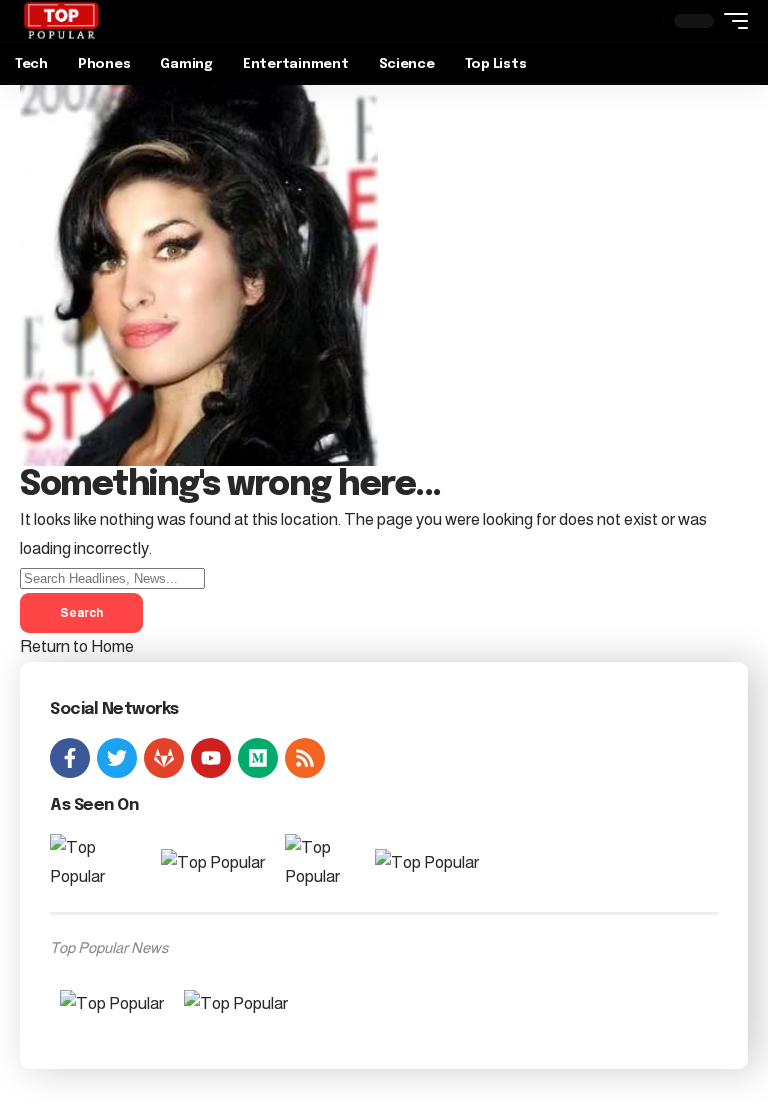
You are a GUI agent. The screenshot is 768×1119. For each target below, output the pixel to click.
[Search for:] (112, 577)
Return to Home (77, 646)
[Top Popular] (61, 21)
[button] (731, 21)
